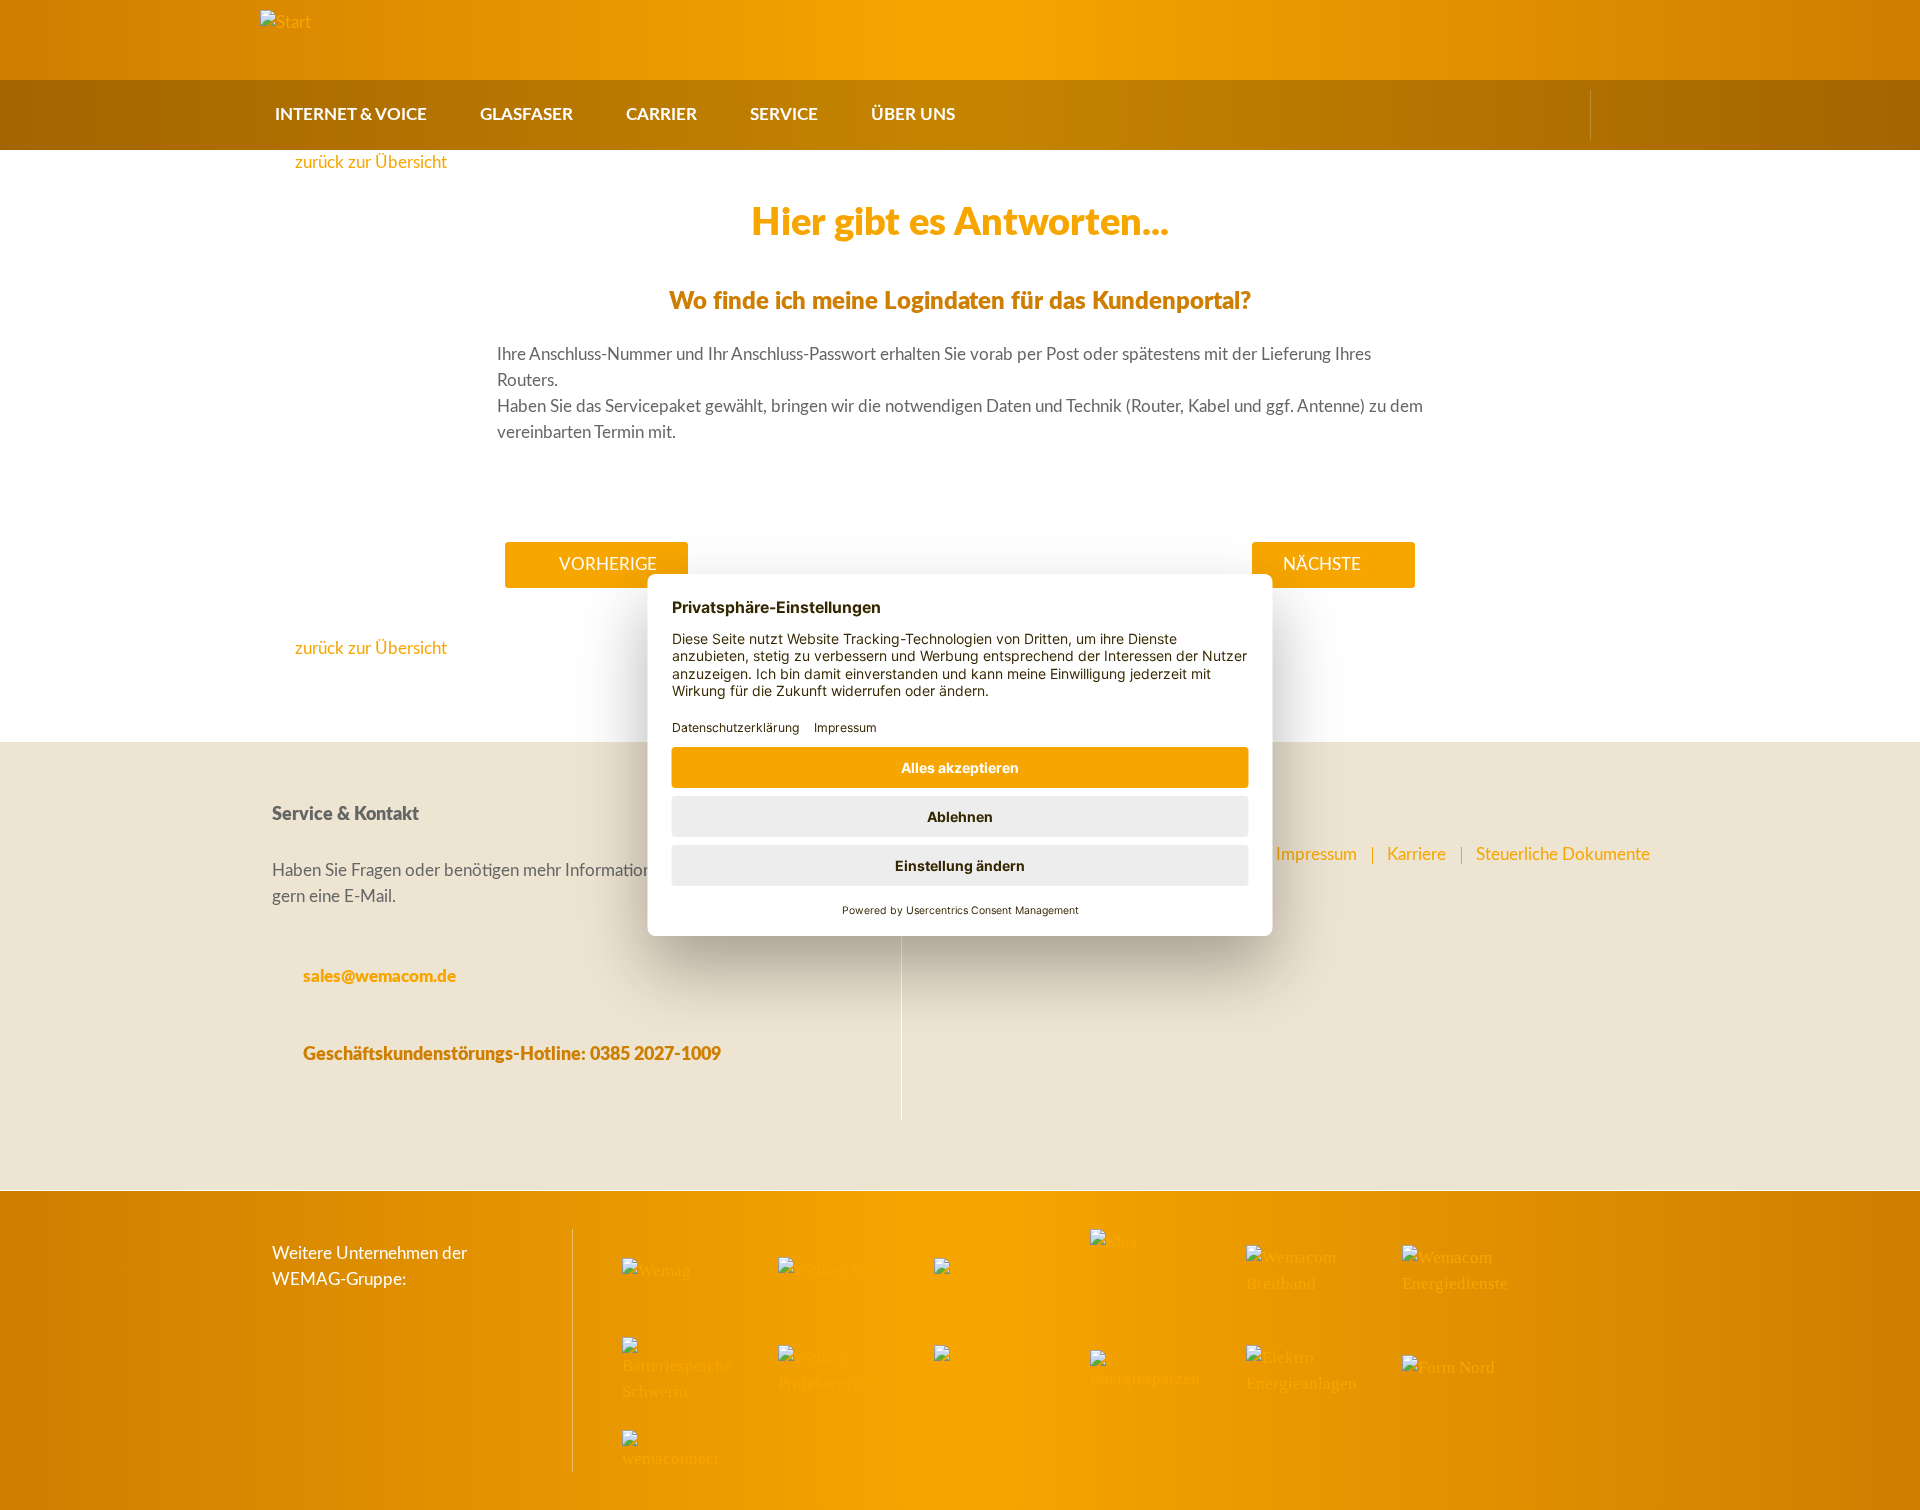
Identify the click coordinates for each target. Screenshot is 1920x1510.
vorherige (608, 564)
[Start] (285, 23)
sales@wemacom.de (379, 976)
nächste (1322, 564)
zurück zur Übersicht (371, 162)
